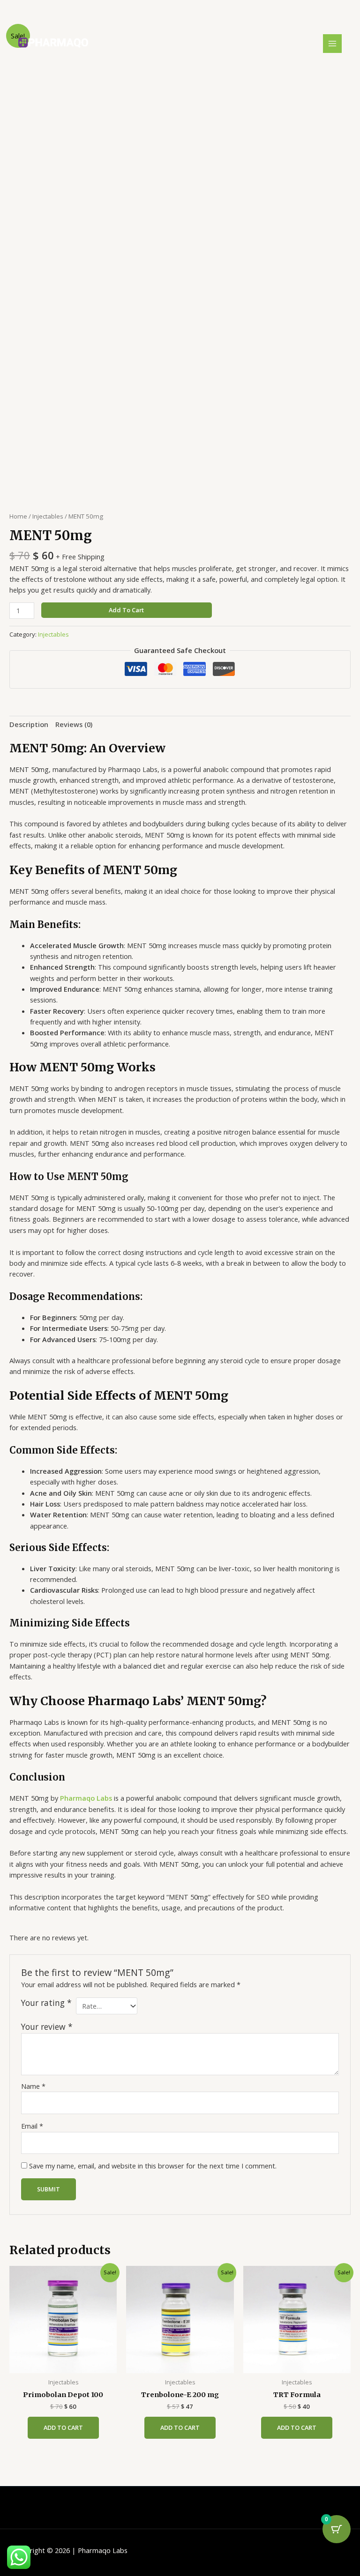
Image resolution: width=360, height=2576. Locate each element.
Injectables (48, 516)
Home (18, 516)
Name (33, 2086)
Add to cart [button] (63, 2428)
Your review (47, 2027)
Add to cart (126, 610)
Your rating (46, 2003)
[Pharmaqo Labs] (53, 43)
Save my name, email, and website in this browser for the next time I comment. (153, 2166)
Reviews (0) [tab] (74, 724)
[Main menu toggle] (332, 44)
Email (32, 2126)
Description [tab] (29, 724)
